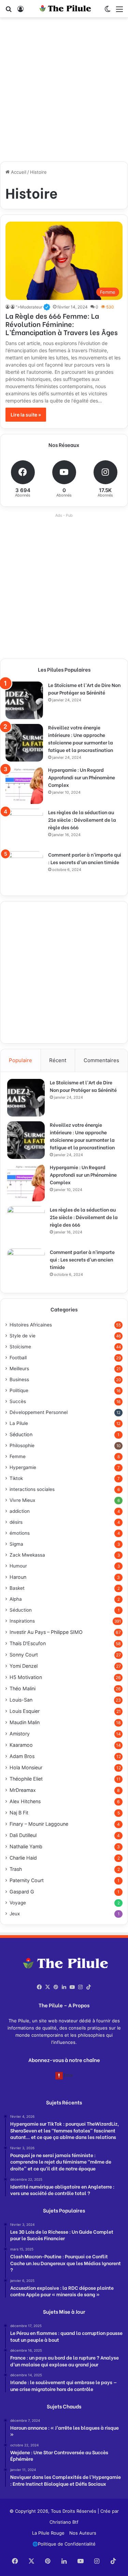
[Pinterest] (56, 1987)
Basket (17, 1588)
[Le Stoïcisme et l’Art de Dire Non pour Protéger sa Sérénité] (24, 700)
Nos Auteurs (83, 2533)
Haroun (18, 1577)
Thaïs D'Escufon (28, 1643)
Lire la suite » (26, 415)
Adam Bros (22, 1756)
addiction (20, 1511)
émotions (20, 1533)
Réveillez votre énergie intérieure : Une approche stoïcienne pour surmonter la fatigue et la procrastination (81, 738)
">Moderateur (33, 307)
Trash (16, 1869)
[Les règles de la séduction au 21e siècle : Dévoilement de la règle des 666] (24, 828)
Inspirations (22, 1621)
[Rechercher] (9, 11)
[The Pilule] (64, 9)
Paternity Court (27, 1880)
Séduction (21, 1434)
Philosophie (22, 1445)
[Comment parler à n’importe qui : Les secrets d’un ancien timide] (24, 870)
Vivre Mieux (22, 1500)
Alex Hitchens (25, 1801)
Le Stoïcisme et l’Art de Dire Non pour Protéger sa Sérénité (84, 689)
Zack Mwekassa (27, 1555)
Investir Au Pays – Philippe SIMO (46, 1632)
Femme (18, 1456)
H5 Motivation (26, 1677)
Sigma (16, 1544)
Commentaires (101, 1060)
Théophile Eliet (26, 1779)
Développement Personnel (39, 1412)
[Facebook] (40, 1987)
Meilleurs (19, 1369)
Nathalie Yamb (26, 1846)
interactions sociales (32, 1489)
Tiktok (16, 1478)
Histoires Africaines (31, 1325)
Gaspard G (22, 1892)
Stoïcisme (20, 1347)
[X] (48, 1987)
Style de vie (23, 1336)
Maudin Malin (25, 1722)
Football (18, 1358)
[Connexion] (20, 11)
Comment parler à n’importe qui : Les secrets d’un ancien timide (85, 858)
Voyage (18, 1903)
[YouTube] (72, 1987)
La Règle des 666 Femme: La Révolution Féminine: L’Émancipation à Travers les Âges (62, 324)
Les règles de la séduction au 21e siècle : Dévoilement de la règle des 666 (82, 820)
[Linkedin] (64, 1987)
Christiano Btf (64, 2522)
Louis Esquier (25, 1711)
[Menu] (119, 11)
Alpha (16, 1599)
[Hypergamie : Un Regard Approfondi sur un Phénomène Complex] (24, 785)
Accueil (18, 172)
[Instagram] (81, 1987)
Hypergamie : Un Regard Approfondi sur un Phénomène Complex (82, 777)
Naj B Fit (19, 1813)
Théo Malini (23, 1688)
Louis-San (21, 1700)
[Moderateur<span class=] (8, 307)
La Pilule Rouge (48, 2533)
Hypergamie (23, 1467)
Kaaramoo (21, 1745)
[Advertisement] (64, 92)
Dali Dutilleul (23, 1835)
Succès (18, 1401)
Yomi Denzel (24, 1666)
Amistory (20, 1734)
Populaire (20, 1060)
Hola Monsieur (26, 1767)
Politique (19, 1390)
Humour (18, 1566)
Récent (58, 1060)
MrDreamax (23, 1790)
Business (19, 1379)
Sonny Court (24, 1655)
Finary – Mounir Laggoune (39, 1824)
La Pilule (19, 1423)
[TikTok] (89, 1987)
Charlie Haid (23, 1858)
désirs (16, 1522)
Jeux (15, 1914)
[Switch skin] (108, 11)
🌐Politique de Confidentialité (64, 2544)
